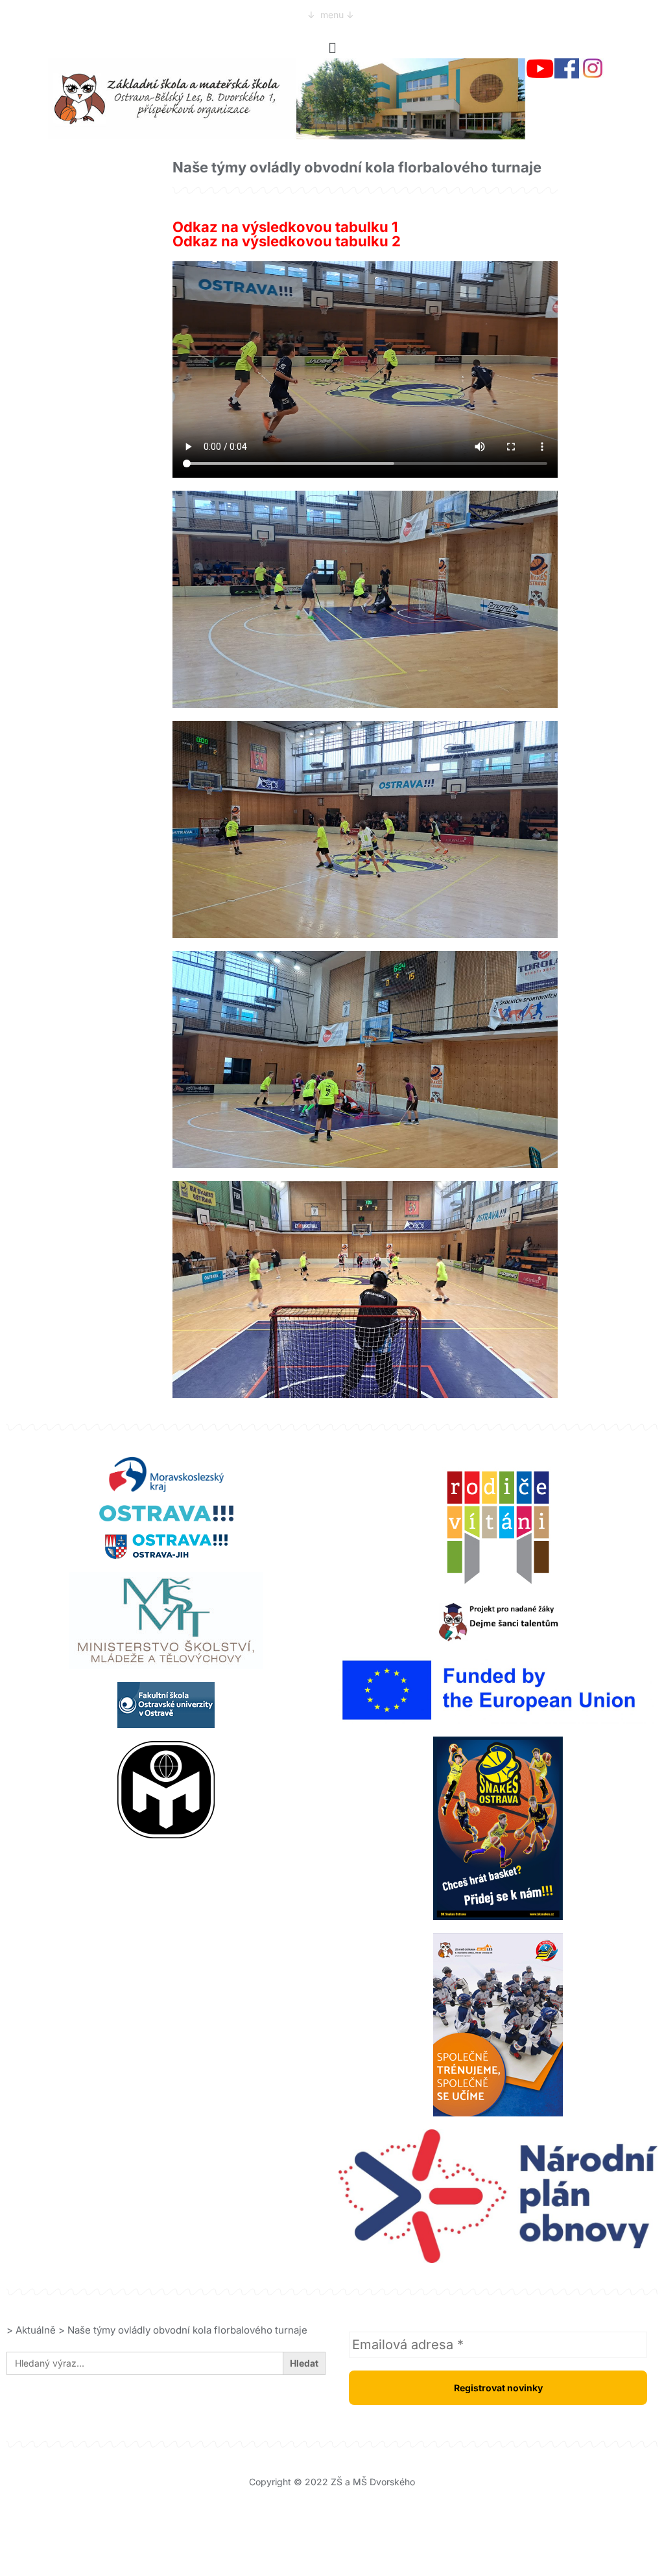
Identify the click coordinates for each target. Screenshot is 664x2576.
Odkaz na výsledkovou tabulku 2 (287, 241)
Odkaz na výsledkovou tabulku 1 (285, 227)
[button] (332, 48)
